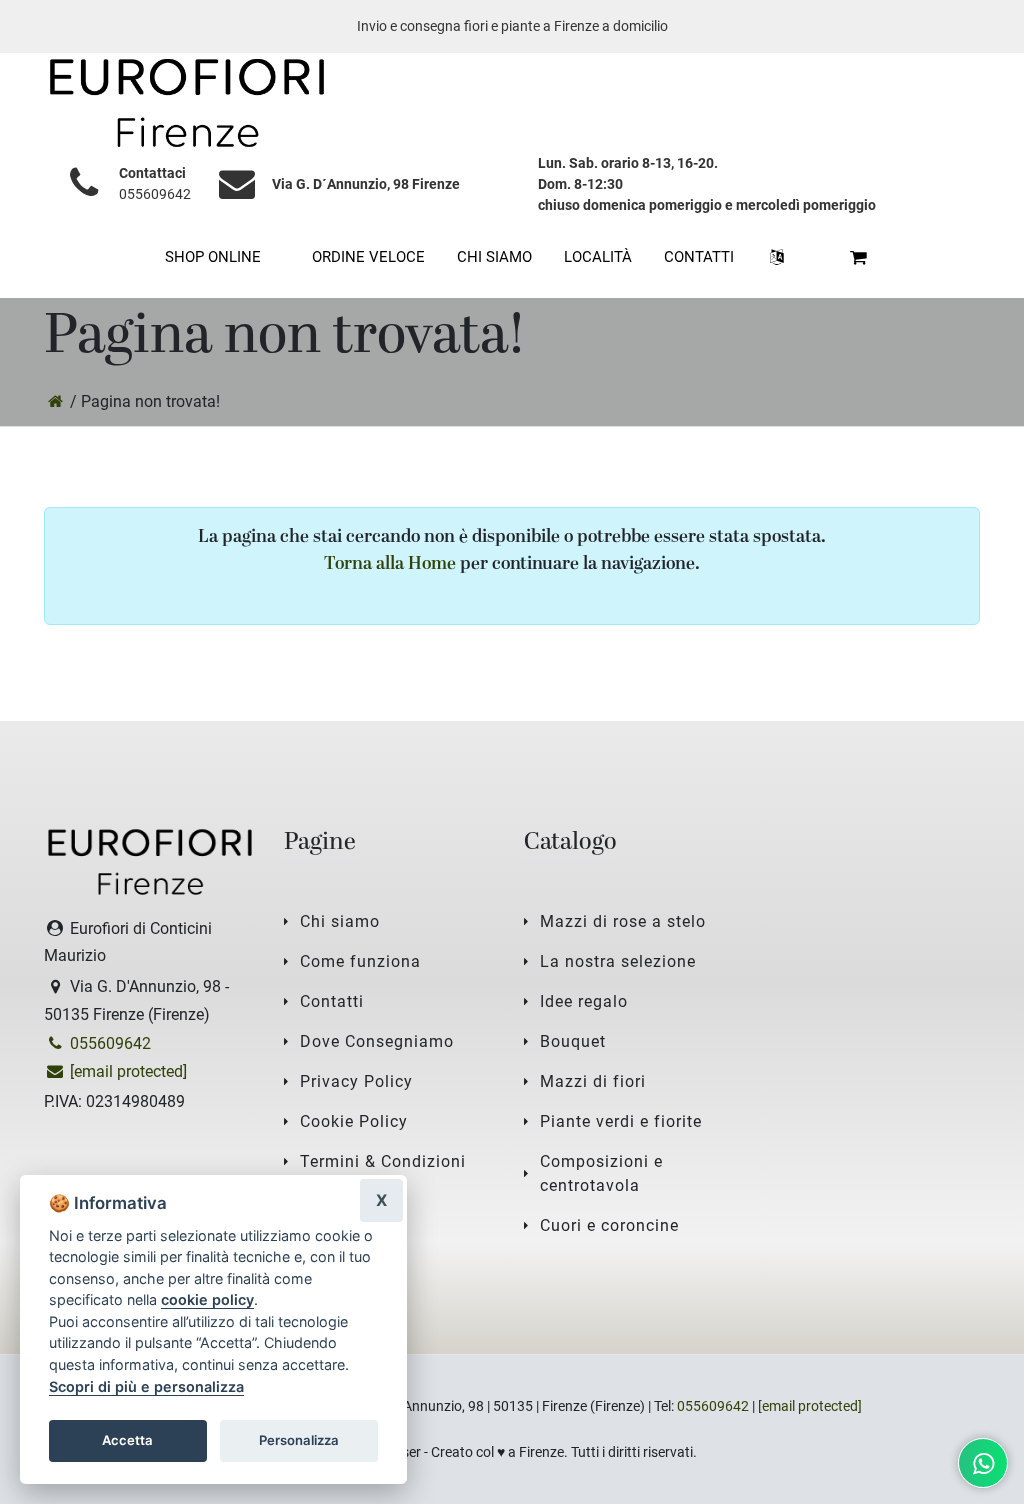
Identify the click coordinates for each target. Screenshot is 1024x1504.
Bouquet (573, 1041)
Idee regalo (584, 1001)
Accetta (127, 1440)
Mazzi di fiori (593, 1081)
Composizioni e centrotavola (601, 1173)
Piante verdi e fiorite (621, 1121)
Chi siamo (340, 921)
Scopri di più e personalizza (146, 1386)
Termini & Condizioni (383, 1161)
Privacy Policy (356, 1081)
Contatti (332, 1001)
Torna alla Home (390, 564)
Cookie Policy (354, 1121)
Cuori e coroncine (609, 1225)
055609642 (155, 194)
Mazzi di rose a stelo (623, 921)
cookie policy (207, 1299)
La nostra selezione (618, 961)
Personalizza (299, 1440)
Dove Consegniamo (377, 1041)
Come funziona (360, 961)
